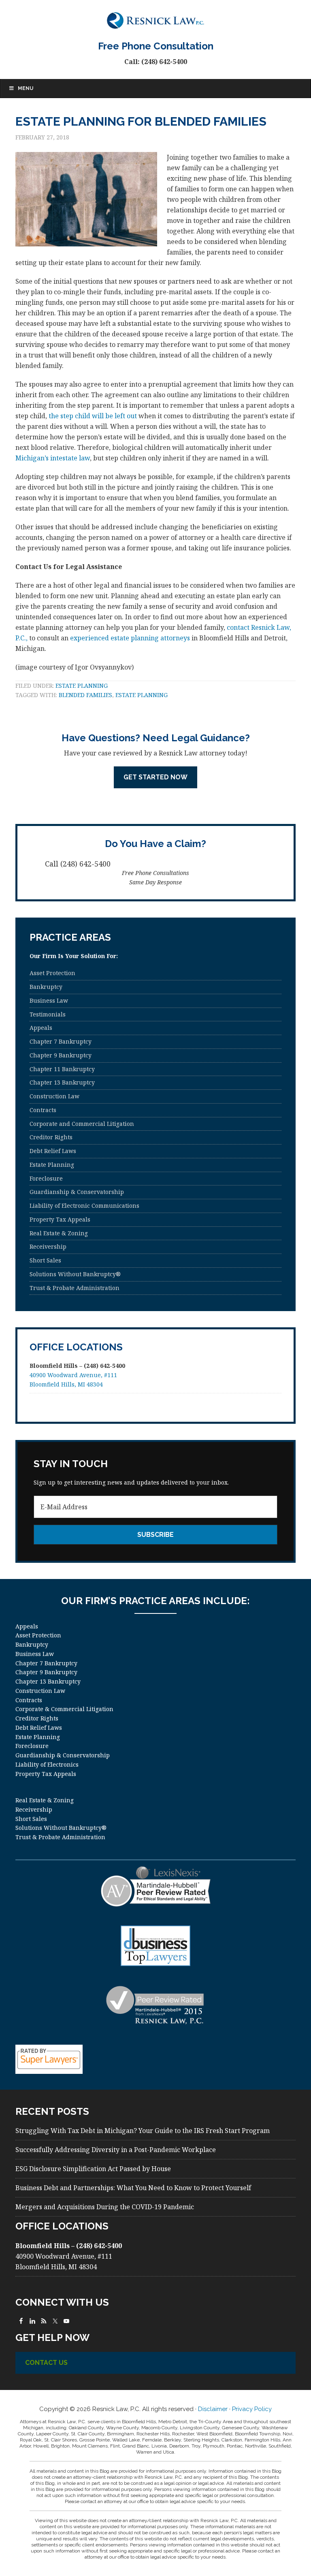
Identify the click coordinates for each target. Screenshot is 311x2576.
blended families (85, 695)
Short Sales (45, 1260)
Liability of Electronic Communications (84, 1206)
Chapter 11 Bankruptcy (62, 1069)
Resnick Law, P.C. (155, 20)
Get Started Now (155, 777)
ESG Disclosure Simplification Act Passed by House (93, 2169)
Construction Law (54, 1096)
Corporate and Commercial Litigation (82, 1124)
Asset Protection (52, 973)
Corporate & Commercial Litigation (64, 1709)
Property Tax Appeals (60, 1219)
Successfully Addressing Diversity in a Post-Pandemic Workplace (116, 2150)
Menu (26, 88)
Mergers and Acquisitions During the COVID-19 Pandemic (105, 2207)
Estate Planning (82, 686)
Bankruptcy (46, 987)
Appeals (41, 1028)
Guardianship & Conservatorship (77, 1192)
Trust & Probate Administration (75, 1288)
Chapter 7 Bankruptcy (61, 1041)
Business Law (49, 1000)
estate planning (142, 695)
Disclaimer (213, 2409)
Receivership (48, 1246)
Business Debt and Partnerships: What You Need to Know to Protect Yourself (133, 2188)
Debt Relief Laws (53, 1151)
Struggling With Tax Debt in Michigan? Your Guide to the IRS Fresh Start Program (143, 2131)
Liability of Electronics (47, 1764)
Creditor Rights (51, 1137)
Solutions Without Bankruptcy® (75, 1274)
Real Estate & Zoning (59, 1233)
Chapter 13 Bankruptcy (62, 1082)
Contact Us (46, 2363)
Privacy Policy (252, 2409)
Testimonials (48, 1014)
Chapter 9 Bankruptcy (61, 1055)
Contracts (43, 1110)
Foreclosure (46, 1178)
